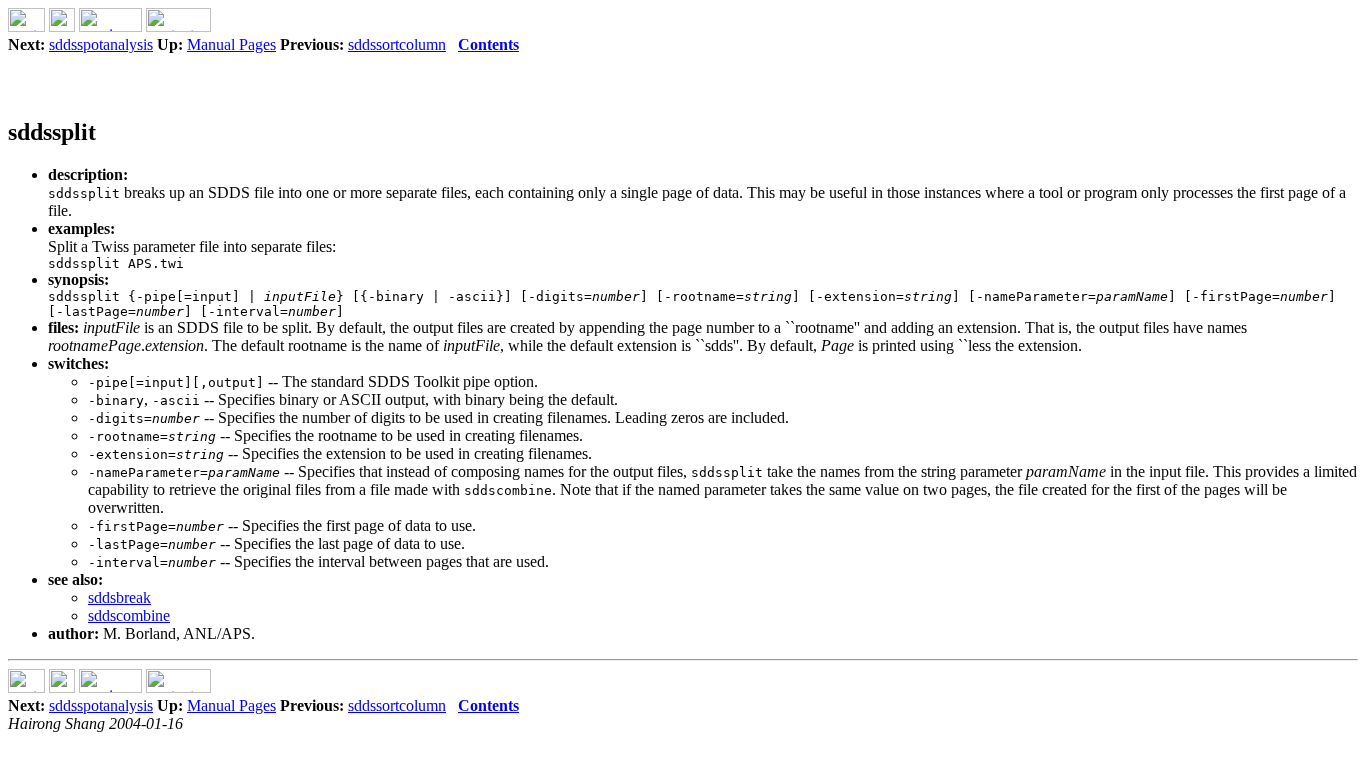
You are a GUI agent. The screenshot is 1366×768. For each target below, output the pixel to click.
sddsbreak (119, 597)
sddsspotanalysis (101, 44)
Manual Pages (231, 44)
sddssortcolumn (397, 44)
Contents (488, 44)
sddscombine (129, 615)
